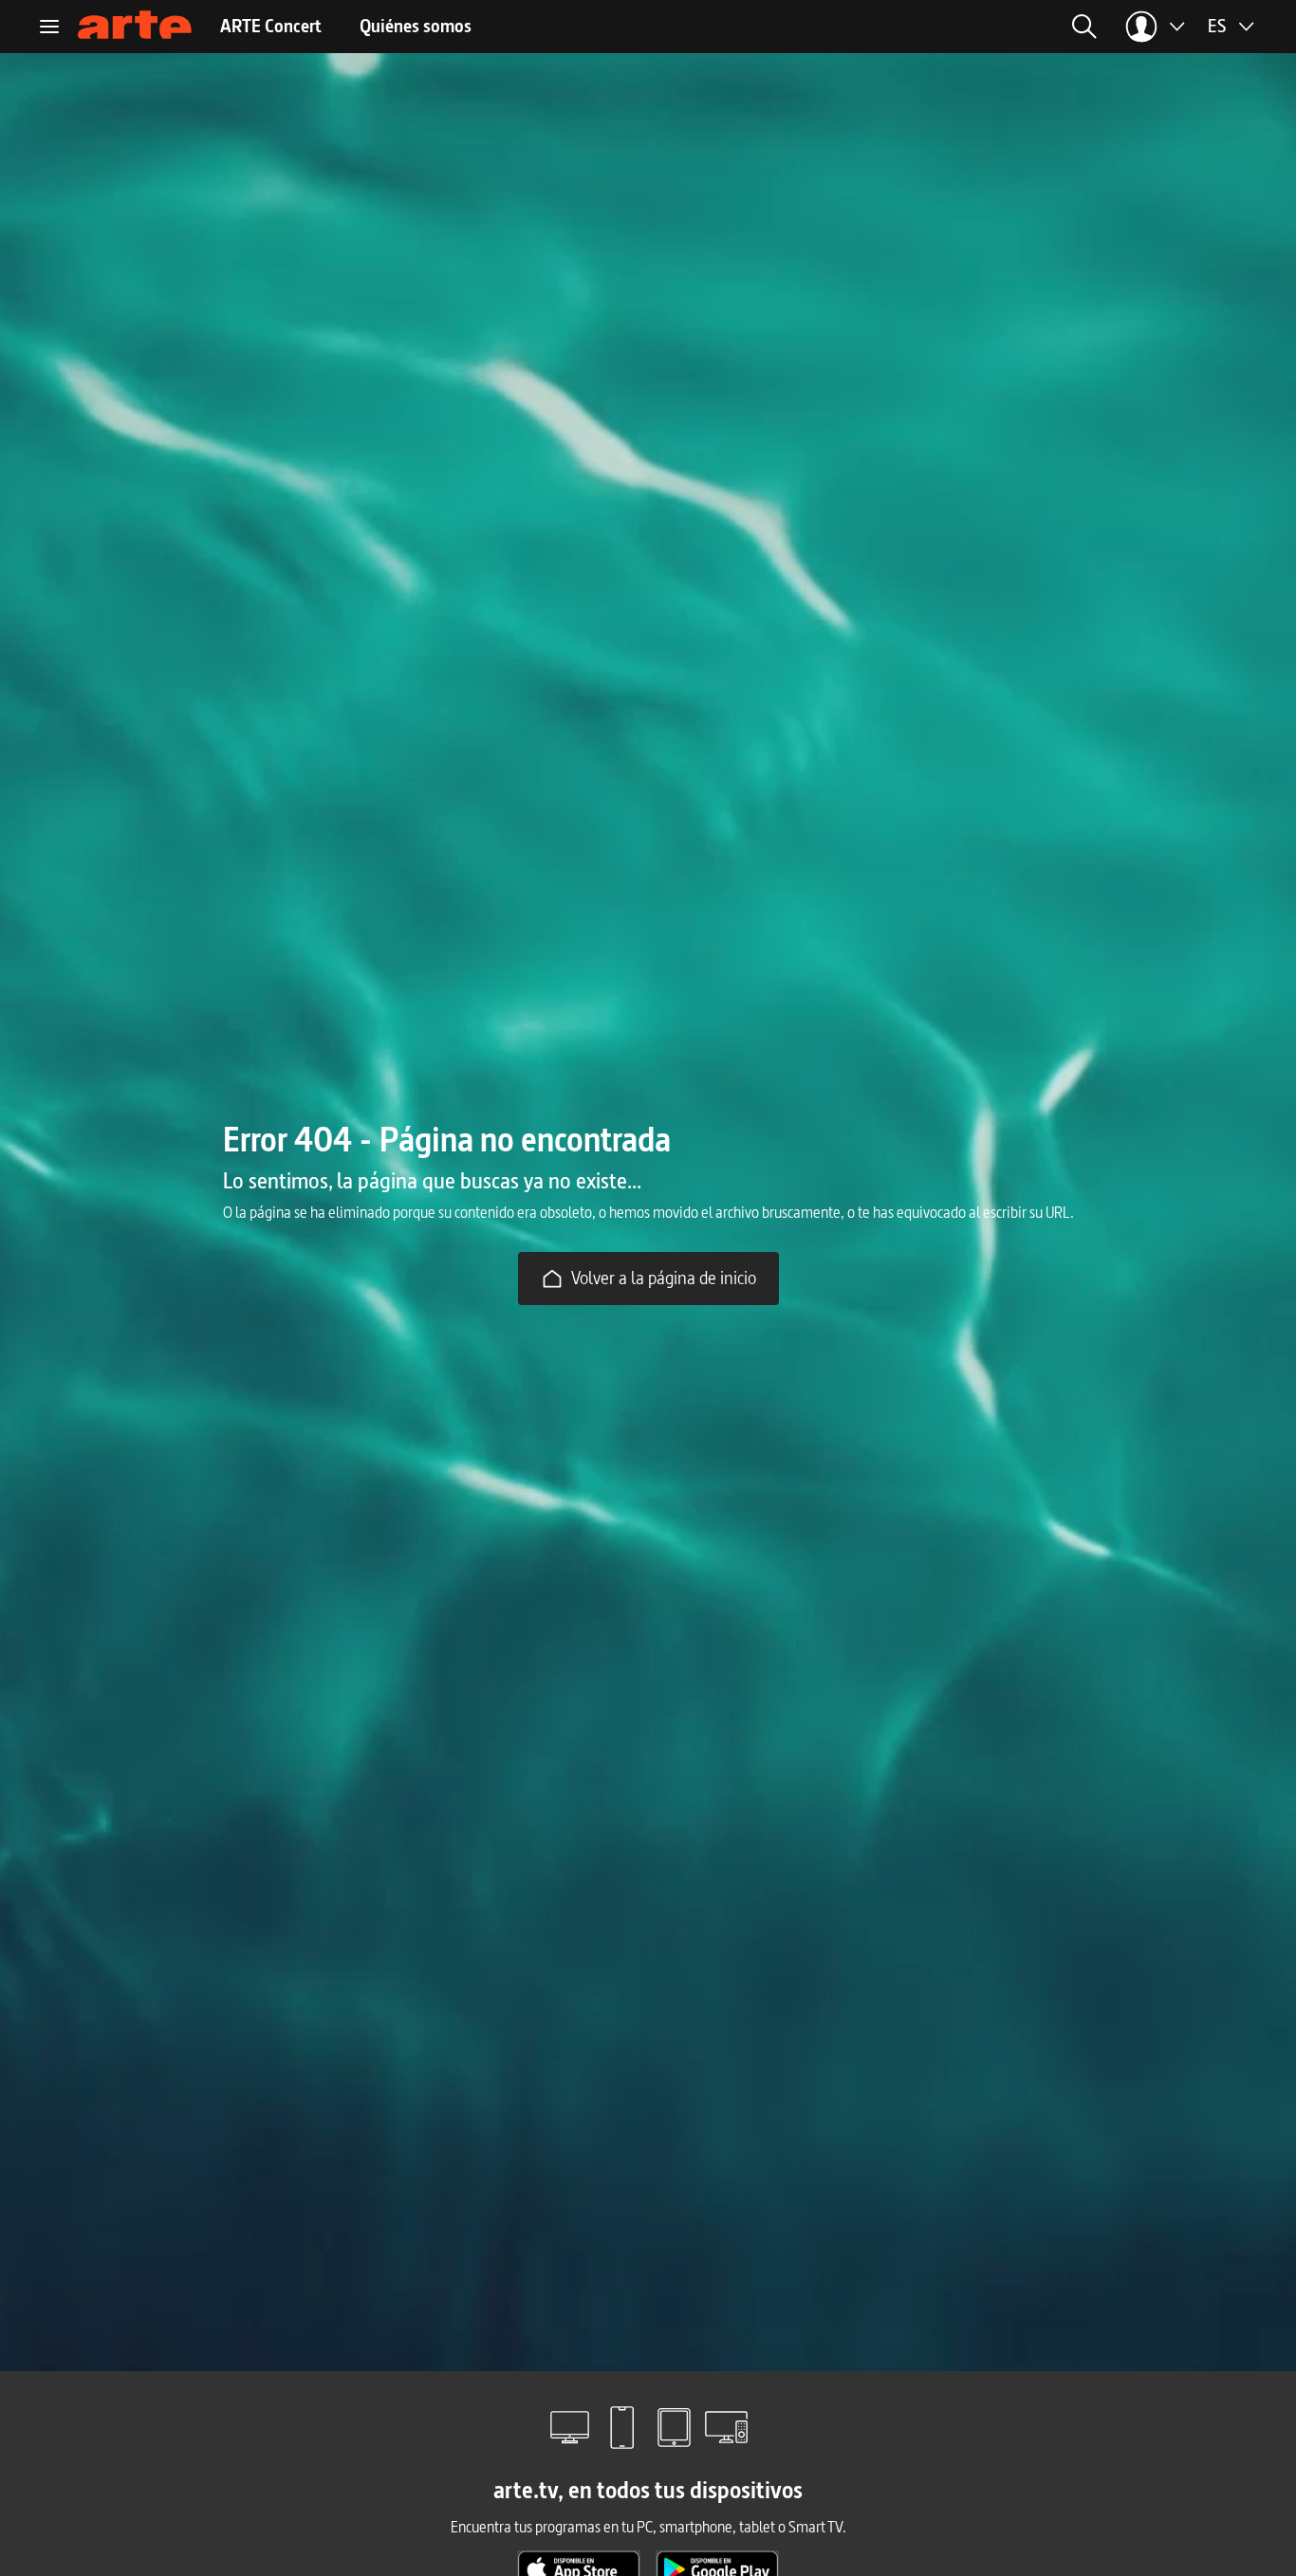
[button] (918, 27)
